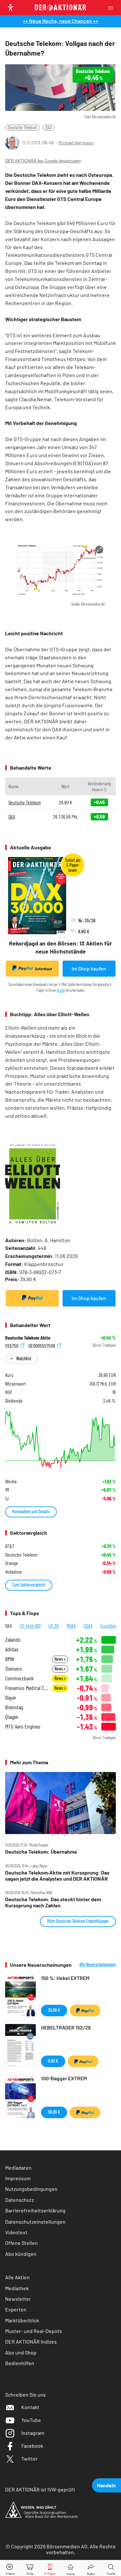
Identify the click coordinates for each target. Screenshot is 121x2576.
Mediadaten (18, 2168)
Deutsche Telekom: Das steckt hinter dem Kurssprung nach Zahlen (53, 1902)
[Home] (71, 2568)
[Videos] (10, 2568)
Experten (16, 2309)
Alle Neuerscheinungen (98, 1965)
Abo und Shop (21, 2352)
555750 (12, 1345)
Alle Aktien (17, 2277)
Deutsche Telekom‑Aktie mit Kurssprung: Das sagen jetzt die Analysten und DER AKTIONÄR (57, 1876)
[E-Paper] (50, 2568)
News (59, 1659)
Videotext (16, 2232)
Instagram (33, 2433)
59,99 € (54, 2112)
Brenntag (14, 1707)
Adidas (12, 1649)
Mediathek (17, 2288)
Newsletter (18, 2299)
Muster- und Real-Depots (34, 2331)
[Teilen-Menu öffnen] (91, 2568)
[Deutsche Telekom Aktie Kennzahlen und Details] (60, 1440)
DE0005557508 (42, 1345)
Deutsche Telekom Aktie (28, 1338)
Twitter (30, 2458)
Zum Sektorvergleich (29, 1585)
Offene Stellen (21, 2243)
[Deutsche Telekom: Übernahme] (60, 1803)
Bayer (11, 1698)
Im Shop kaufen (89, 968)
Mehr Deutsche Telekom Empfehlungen (78, 1921)
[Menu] (113, 8)
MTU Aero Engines (23, 1726)
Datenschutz (20, 2200)
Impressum (18, 2178)
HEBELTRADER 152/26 (66, 2027)
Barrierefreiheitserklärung (35, 2210)
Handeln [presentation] (106, 2485)
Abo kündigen (21, 2254)
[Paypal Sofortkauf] (32, 1298)
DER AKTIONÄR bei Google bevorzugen (43, 161)
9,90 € (53, 2061)
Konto (61, 990)
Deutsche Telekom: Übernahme (41, 1852)
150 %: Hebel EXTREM (65, 1978)
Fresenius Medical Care (27, 1688)
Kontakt (30, 2407)
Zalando (13, 1640)
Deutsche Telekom (23, 127)
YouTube (31, 2420)
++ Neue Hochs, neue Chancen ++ (60, 21)
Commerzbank (19, 1678)
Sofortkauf (43, 969)
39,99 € (54, 2010)
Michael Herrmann (76, 143)
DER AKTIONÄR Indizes (31, 2341)
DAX (49, 127)
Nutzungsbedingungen (31, 2189)
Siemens (14, 1669)
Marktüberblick (22, 2320)
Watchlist (24, 1358)
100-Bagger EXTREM (64, 2078)
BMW (10, 1659)
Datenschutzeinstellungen (35, 2222)
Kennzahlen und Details (31, 1511)
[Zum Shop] (30, 2568)
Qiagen (12, 1717)
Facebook (32, 2446)
